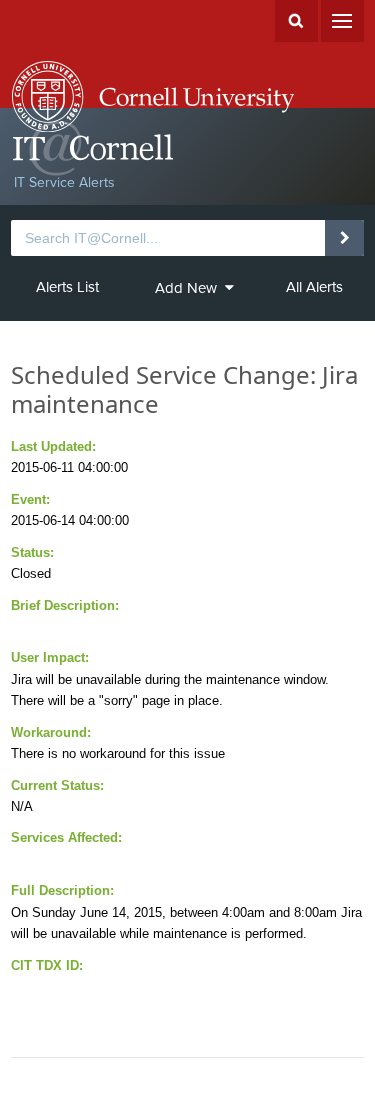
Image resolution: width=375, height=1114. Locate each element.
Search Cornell (296, 21)
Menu (342, 21)
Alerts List (67, 287)
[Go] (344, 238)
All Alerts (314, 287)
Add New (186, 288)
